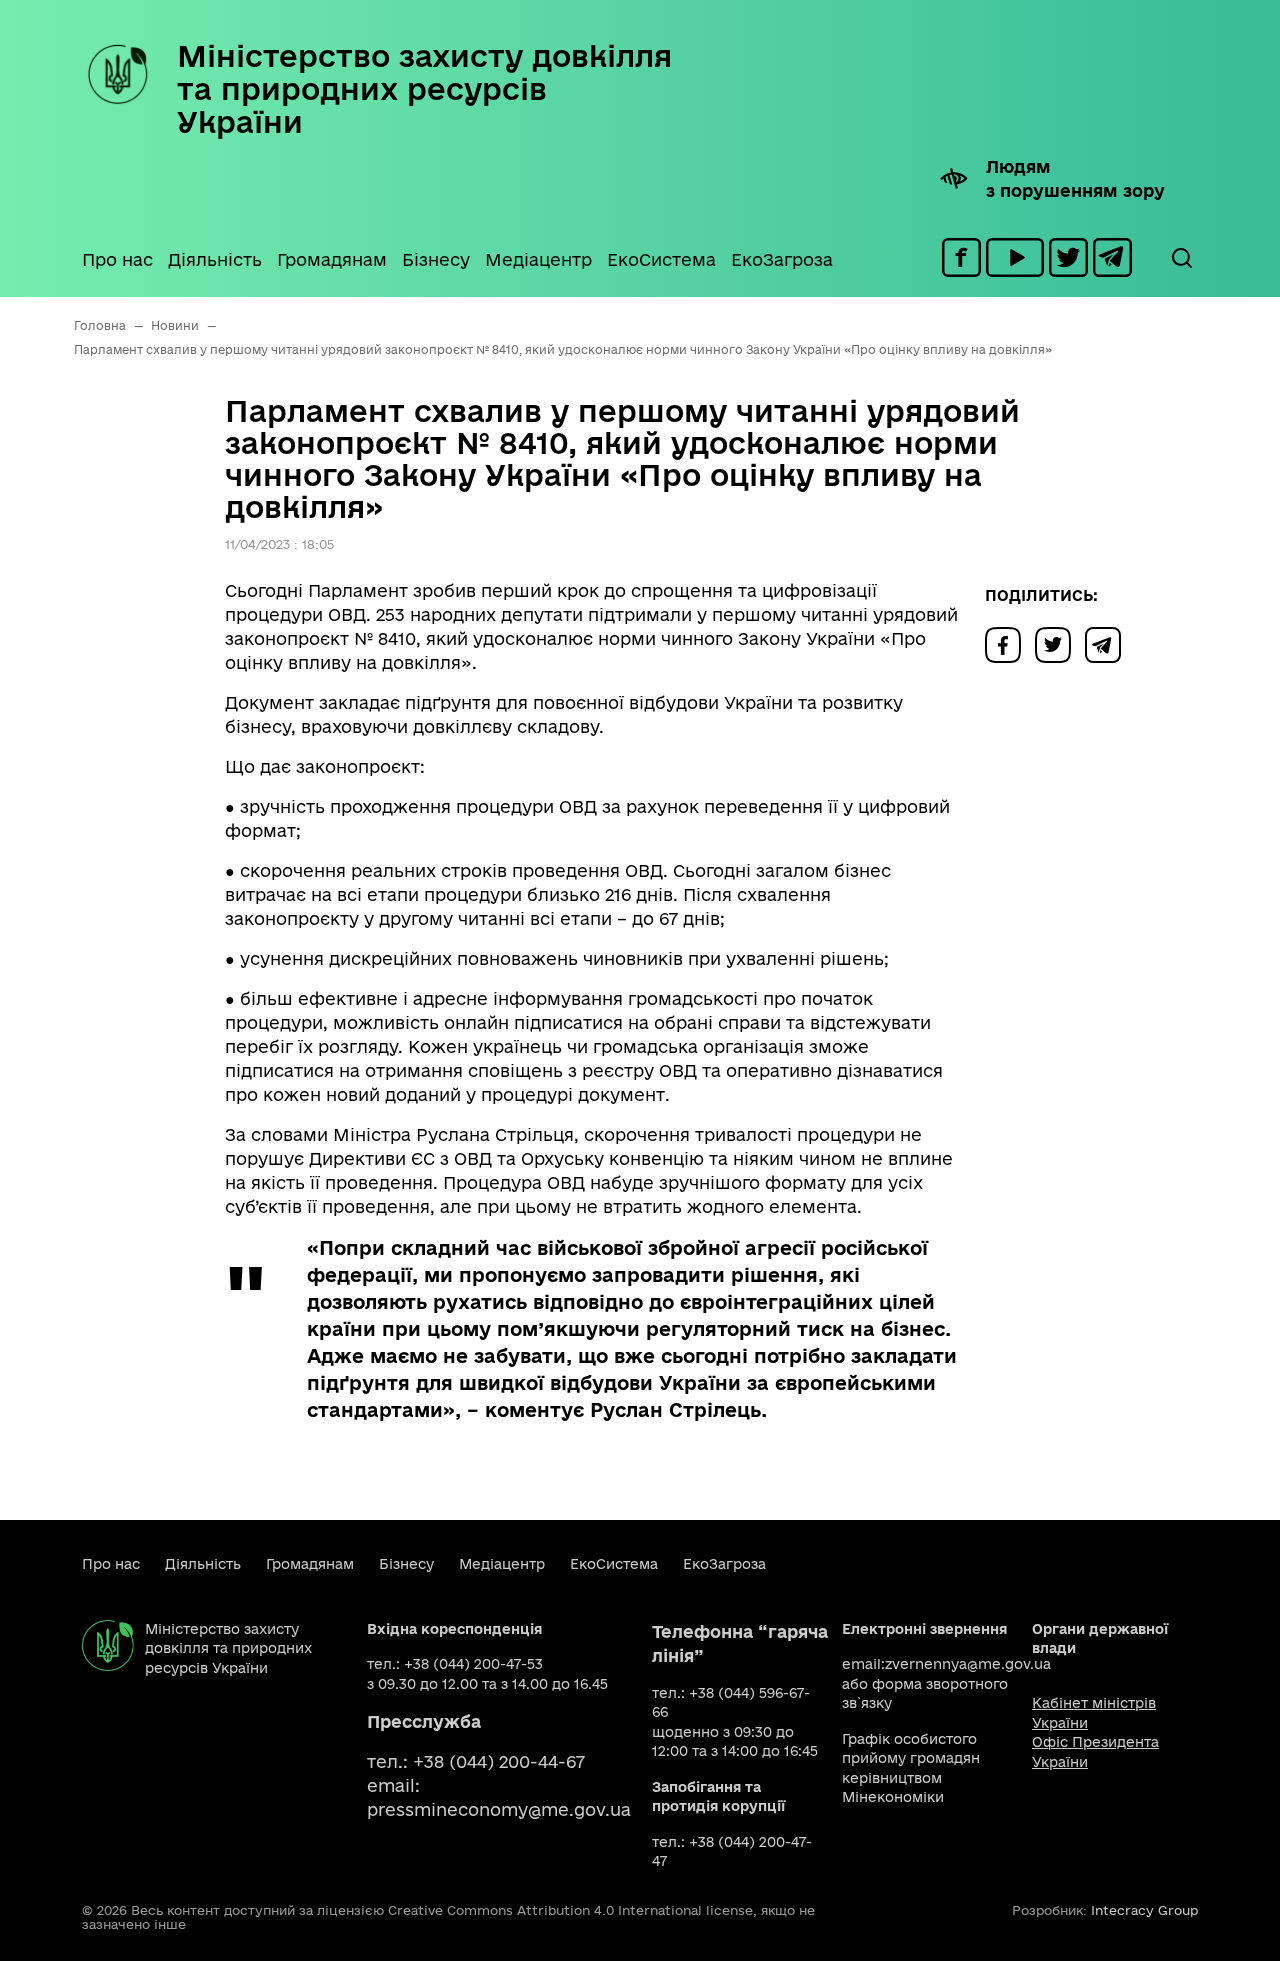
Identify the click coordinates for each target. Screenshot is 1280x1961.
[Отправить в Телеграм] (1108, 643)
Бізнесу (436, 259)
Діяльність (215, 259)
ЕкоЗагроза (782, 259)
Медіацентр (538, 259)
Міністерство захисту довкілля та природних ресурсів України (424, 88)
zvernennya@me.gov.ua (968, 1664)
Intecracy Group (1144, 1910)
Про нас (117, 259)
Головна (100, 325)
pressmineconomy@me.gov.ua (499, 1809)
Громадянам (332, 259)
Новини (175, 325)
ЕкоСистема (661, 259)
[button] (1181, 258)
